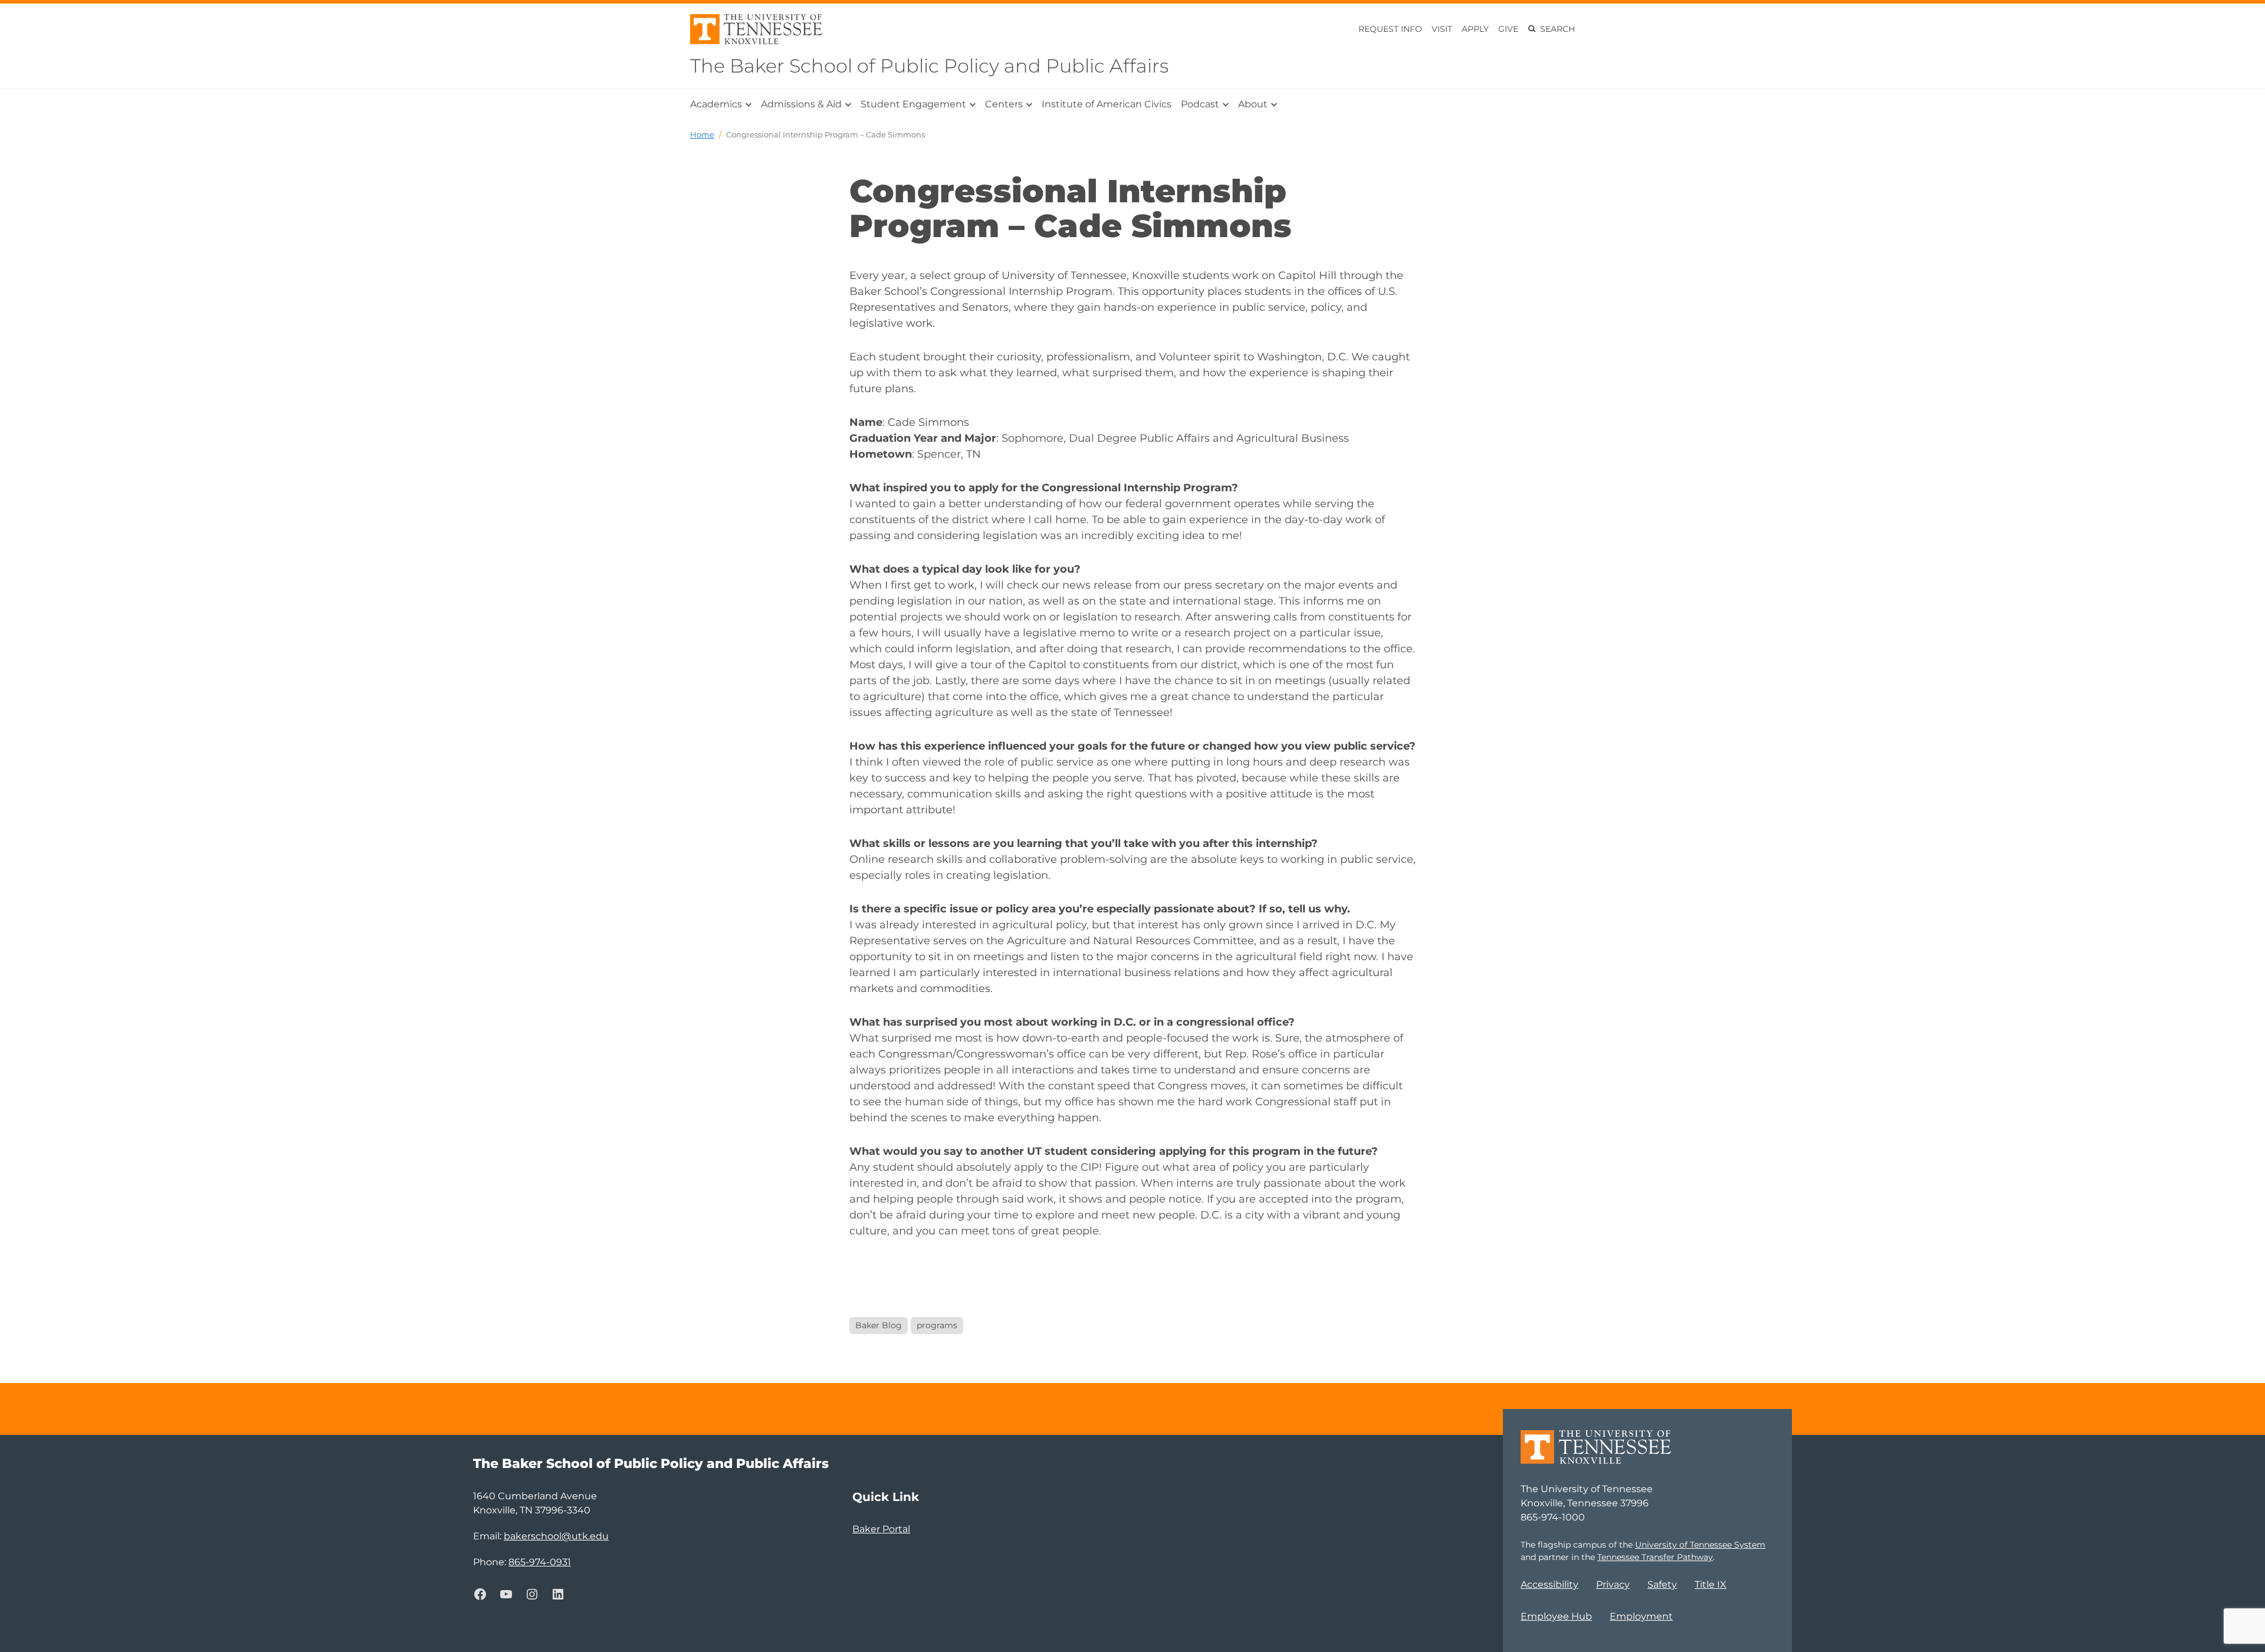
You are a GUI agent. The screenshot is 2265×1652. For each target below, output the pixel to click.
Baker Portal (881, 1529)
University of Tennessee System (1700, 1545)
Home (702, 134)
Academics (716, 104)
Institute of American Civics (1107, 104)
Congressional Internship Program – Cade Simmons (825, 134)
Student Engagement (913, 104)
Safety (1662, 1584)
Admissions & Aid (801, 104)
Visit (1442, 29)
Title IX (1711, 1584)
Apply (1475, 29)
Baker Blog (879, 1325)
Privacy (1613, 1584)
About (1253, 104)
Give (1508, 29)
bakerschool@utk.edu (556, 1536)
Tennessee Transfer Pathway (1655, 1557)
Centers (1004, 104)
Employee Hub (1556, 1616)
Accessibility (1550, 1584)
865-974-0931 (540, 1562)
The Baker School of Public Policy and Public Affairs (929, 66)
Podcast (1200, 104)
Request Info (1390, 29)
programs (937, 1325)
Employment (1641, 1616)
